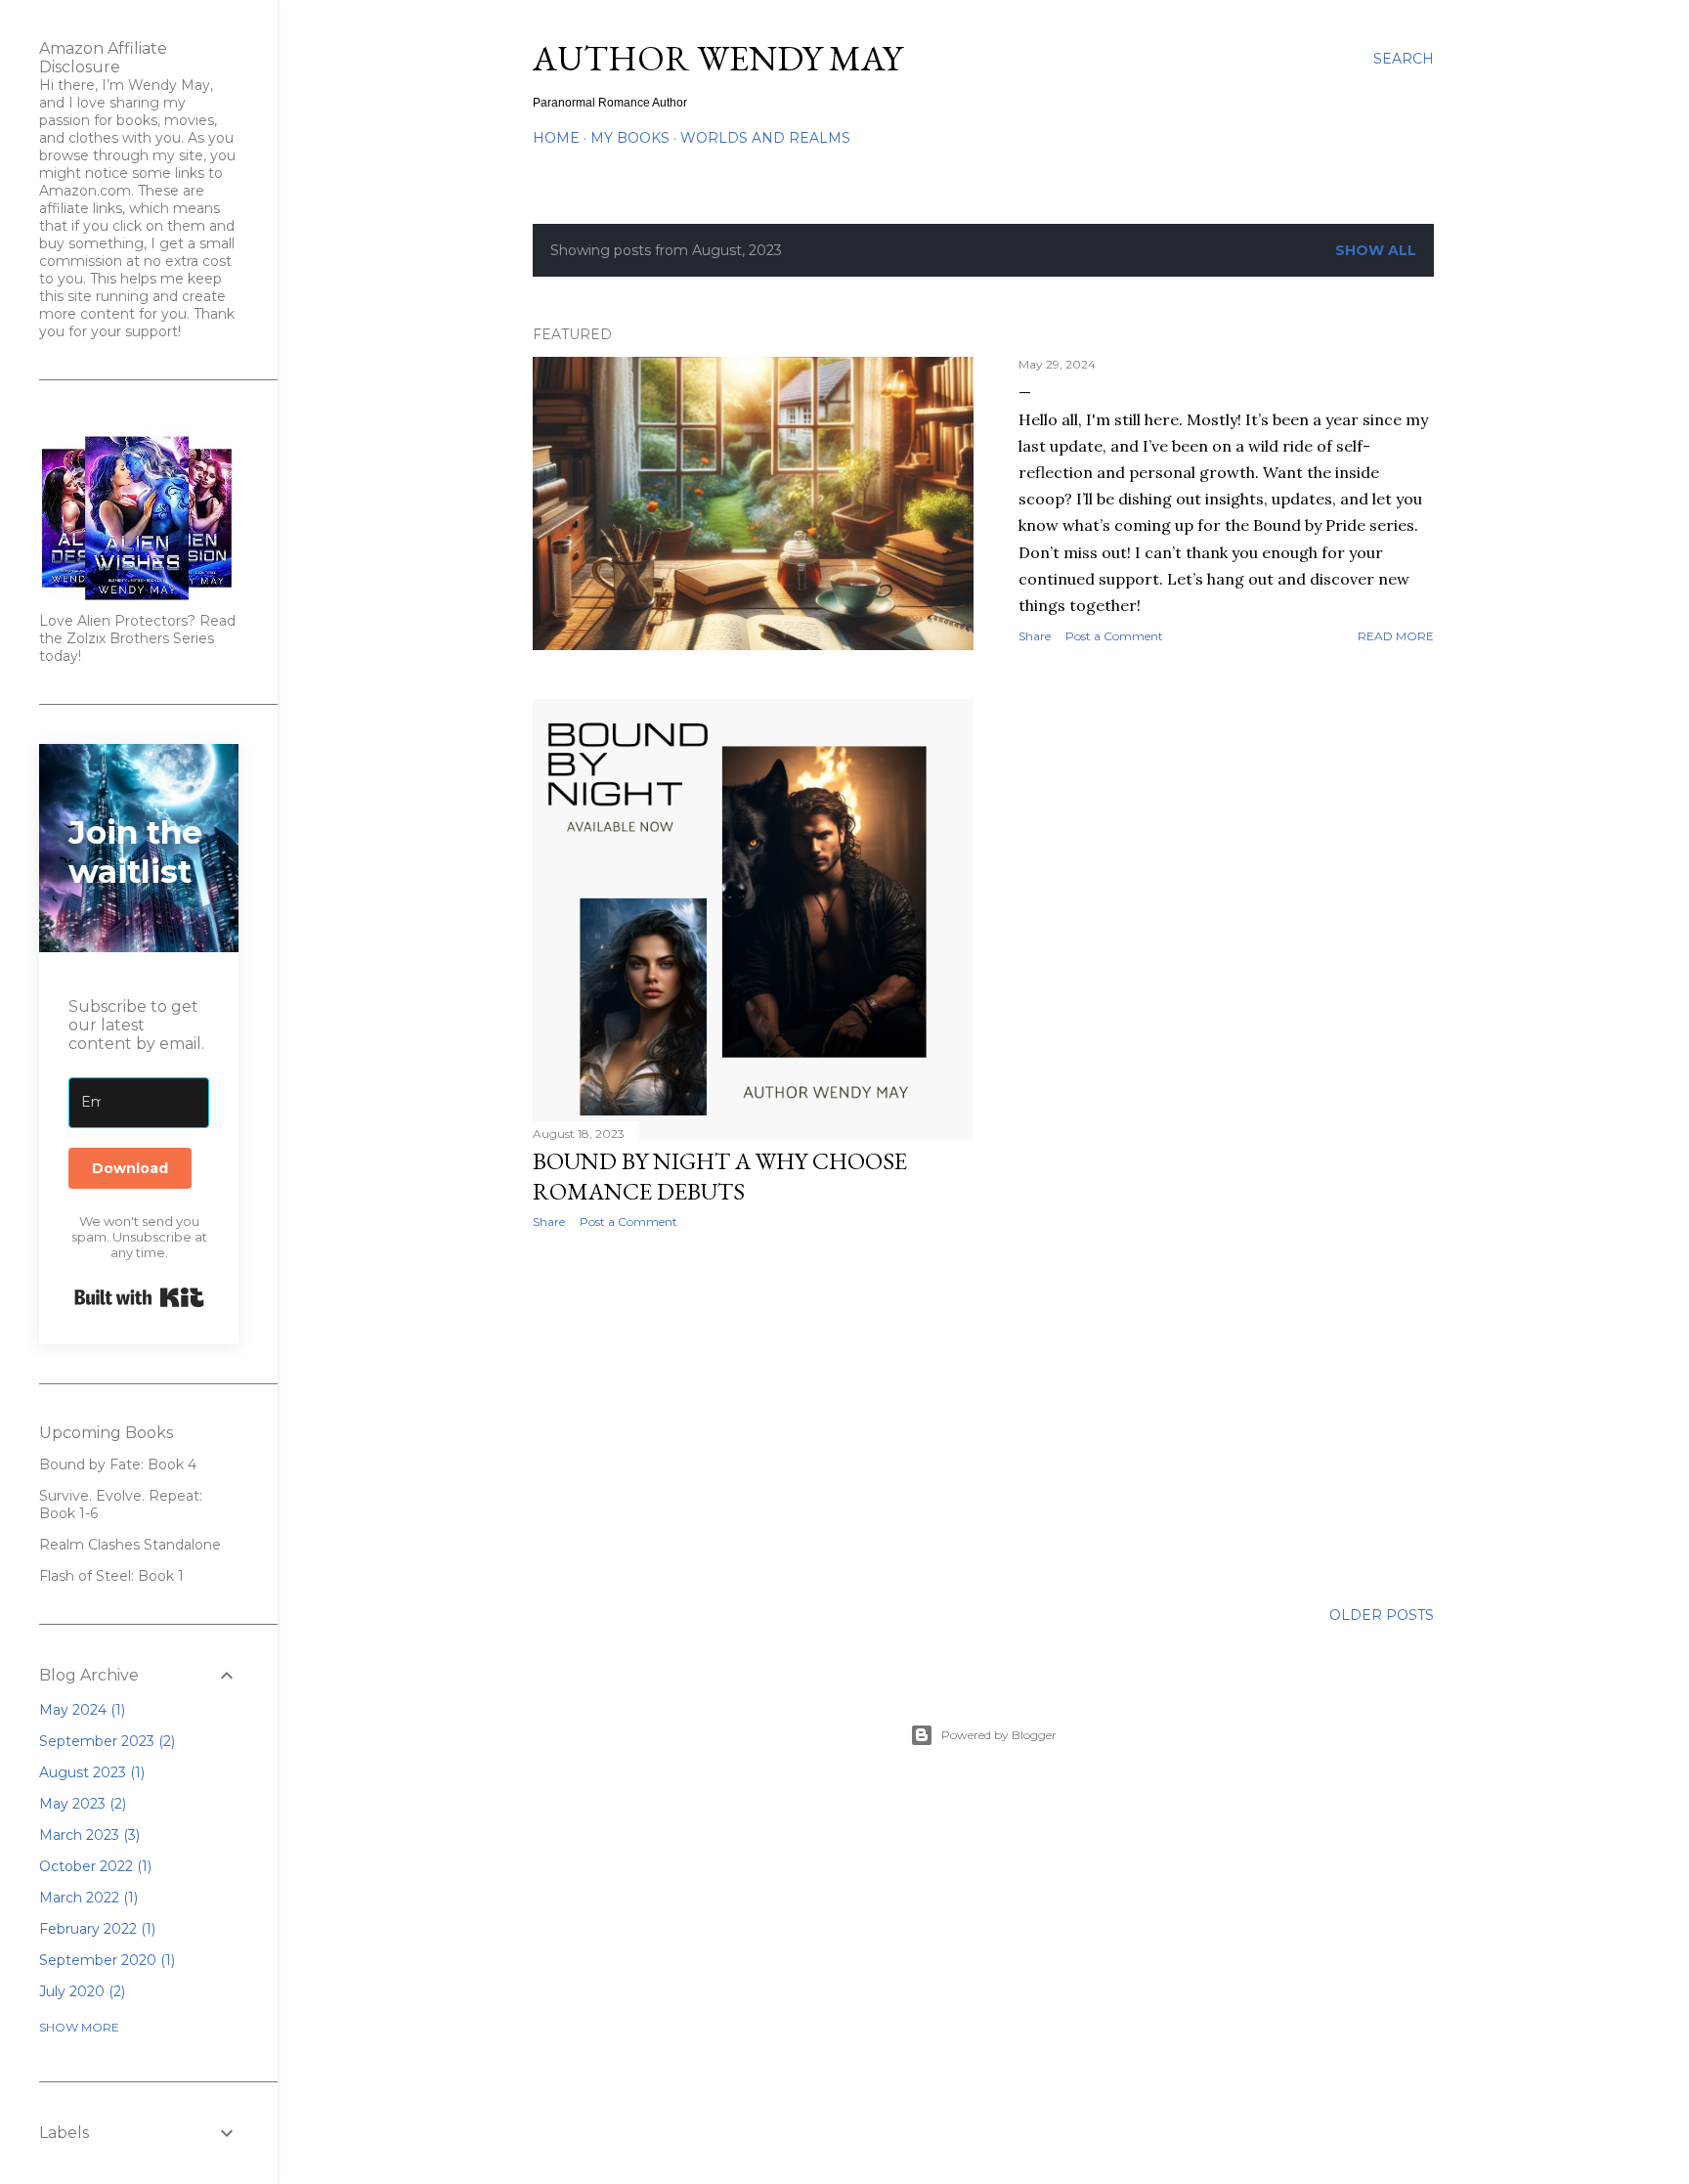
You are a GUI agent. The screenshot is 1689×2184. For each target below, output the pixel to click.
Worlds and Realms (765, 138)
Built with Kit (139, 1297)
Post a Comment (1114, 636)
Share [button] (1035, 636)
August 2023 (90, 1772)
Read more (1396, 636)
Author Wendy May (717, 58)
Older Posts (1382, 1615)
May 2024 (80, 1710)
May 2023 (81, 1804)
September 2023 (105, 1741)
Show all (1376, 250)
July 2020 (80, 1991)
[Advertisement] (753, 1415)
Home (556, 138)
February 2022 (95, 1929)
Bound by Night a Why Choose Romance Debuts (720, 1176)
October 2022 (93, 1866)
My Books (630, 138)
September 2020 (105, 1960)
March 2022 (87, 1898)
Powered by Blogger (999, 1735)
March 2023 (87, 1835)
